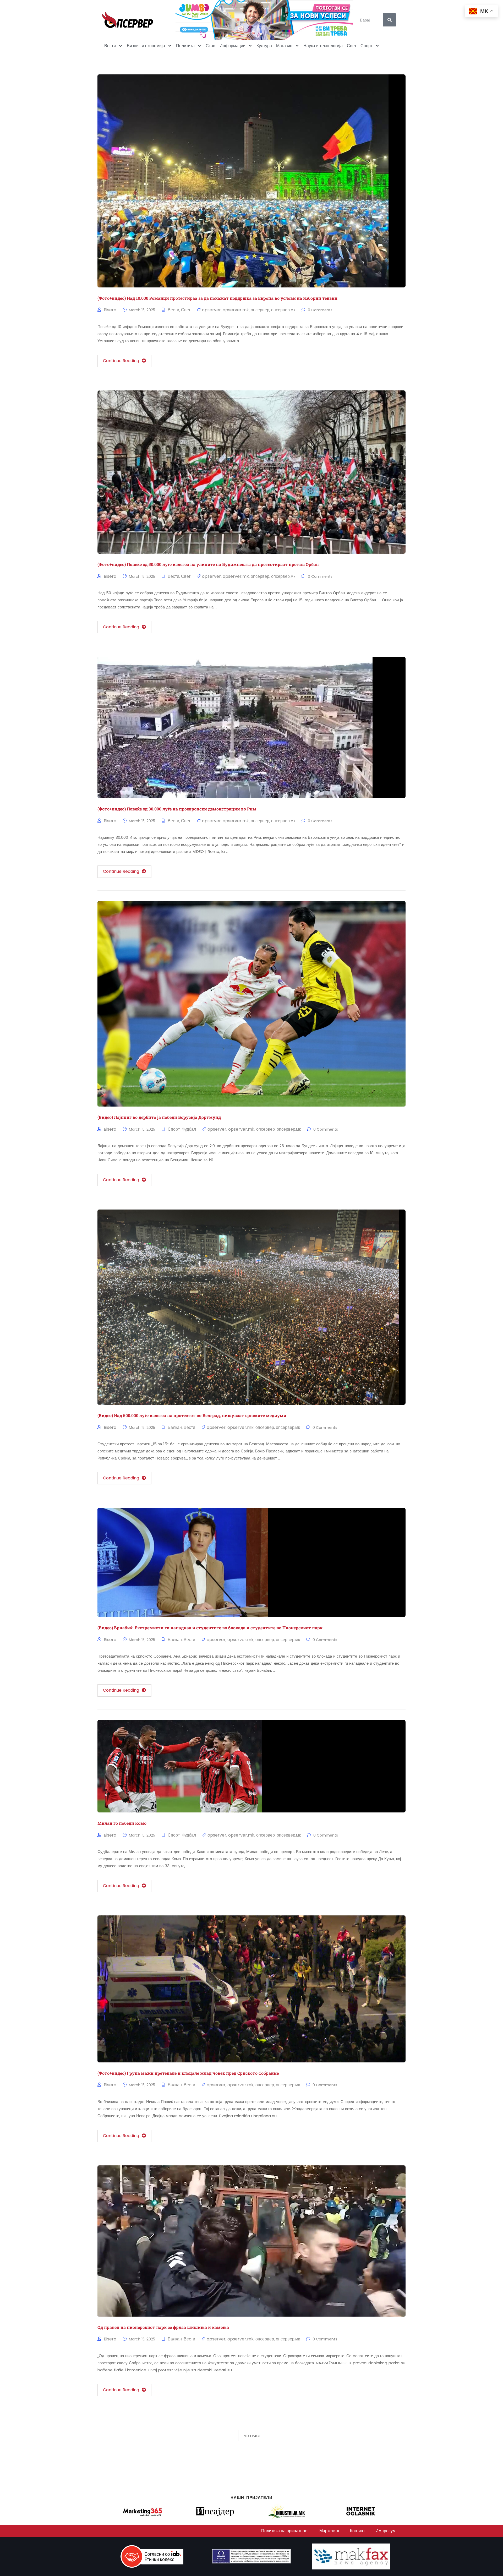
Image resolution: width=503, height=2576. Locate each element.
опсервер (260, 310)
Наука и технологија (323, 46)
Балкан (175, 1427)
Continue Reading (121, 361)
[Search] (390, 20)
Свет (352, 46)
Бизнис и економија (146, 46)
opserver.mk (236, 310)
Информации (233, 46)
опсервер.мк (283, 310)
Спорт (367, 46)
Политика (185, 46)
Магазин (284, 46)
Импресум (386, 2531)
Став (211, 46)
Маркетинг (329, 2531)
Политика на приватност (285, 2531)
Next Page (252, 2436)
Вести (110, 46)
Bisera (110, 310)
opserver (211, 310)
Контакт (357, 2531)
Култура (264, 46)
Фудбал (189, 1129)
